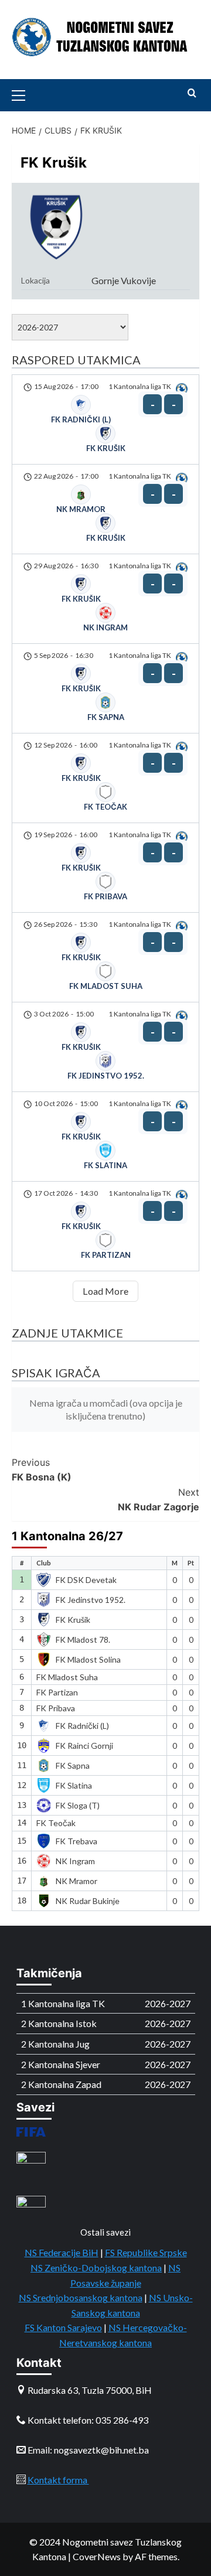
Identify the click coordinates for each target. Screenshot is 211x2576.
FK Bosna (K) (42, 1470)
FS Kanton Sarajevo (63, 2327)
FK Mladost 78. (83, 1640)
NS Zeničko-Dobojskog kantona (96, 2268)
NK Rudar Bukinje (88, 1901)
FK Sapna (73, 1765)
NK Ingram (75, 1861)
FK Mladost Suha (67, 1677)
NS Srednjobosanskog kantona (81, 2297)
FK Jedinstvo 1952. (91, 1600)
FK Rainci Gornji (84, 1746)
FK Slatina (74, 1785)
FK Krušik (73, 1620)
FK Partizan (57, 1692)
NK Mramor (76, 1881)
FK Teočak (56, 1823)
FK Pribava (56, 1708)
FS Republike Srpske (146, 2252)
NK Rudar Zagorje (159, 1500)
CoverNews (97, 2556)
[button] (23, 94)
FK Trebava (76, 1841)
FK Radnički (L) (82, 1726)
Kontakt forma (58, 2480)
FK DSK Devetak (86, 1580)
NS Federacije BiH (62, 2252)
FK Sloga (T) (78, 1805)
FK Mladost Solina (88, 1659)
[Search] (192, 93)
